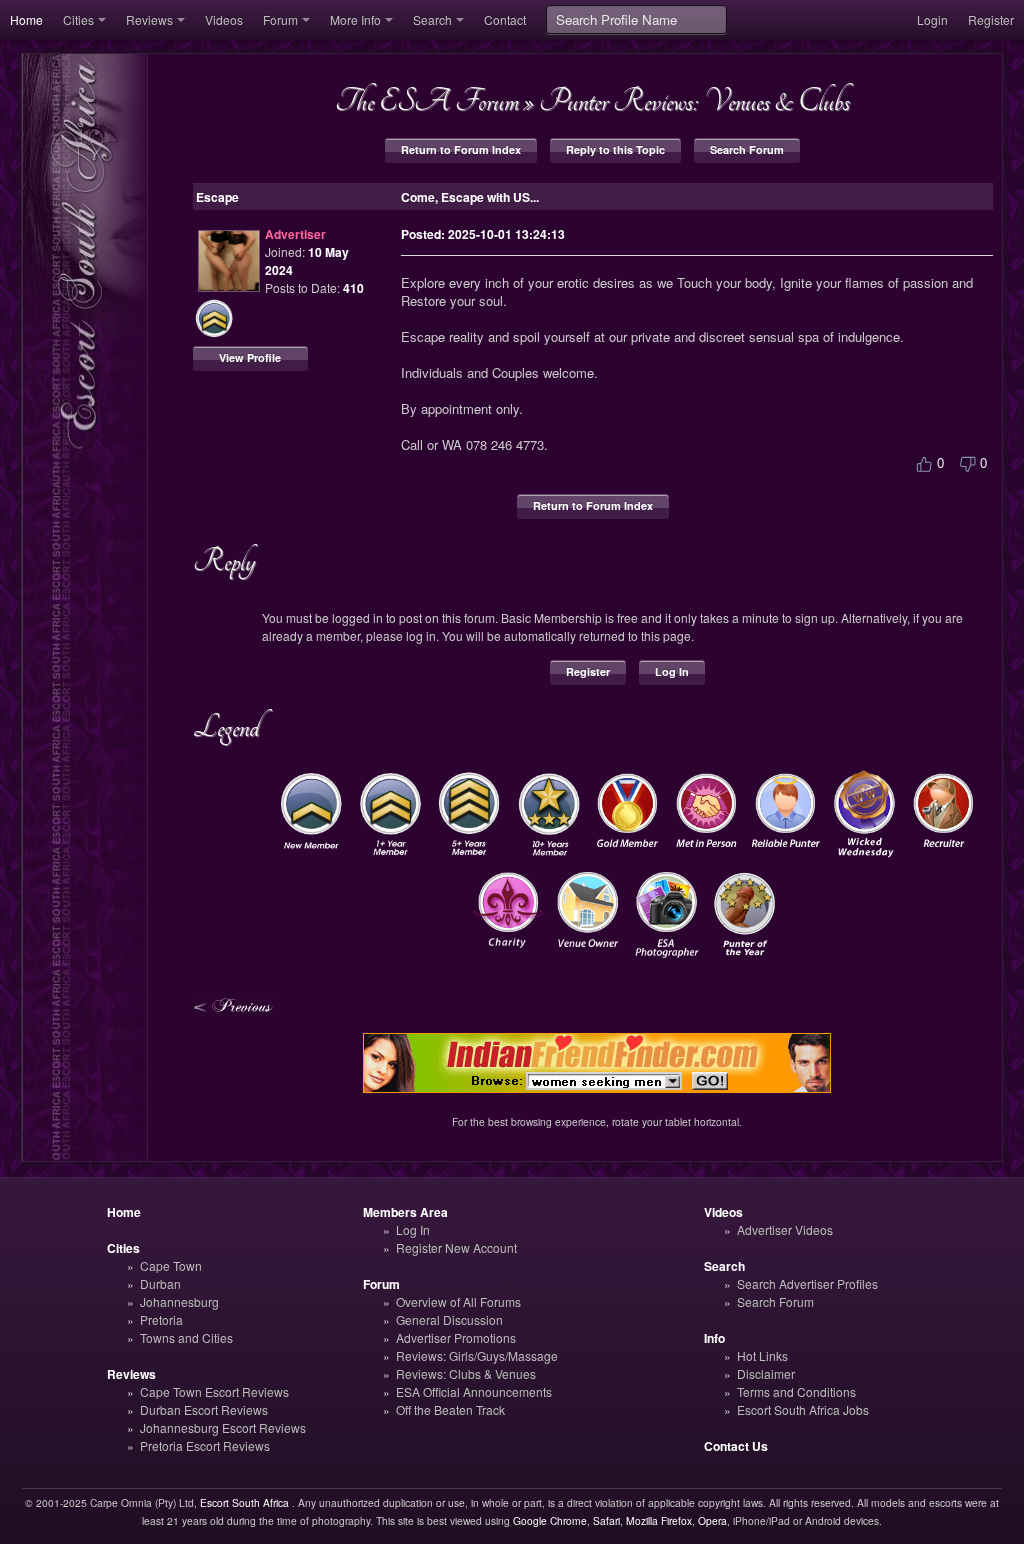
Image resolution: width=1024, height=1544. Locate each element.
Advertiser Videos (785, 1229)
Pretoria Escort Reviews (205, 1445)
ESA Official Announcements (474, 1391)
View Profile (250, 357)
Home (26, 19)
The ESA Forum (427, 101)
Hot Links (762, 1355)
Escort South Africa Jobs (803, 1409)
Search (432, 19)
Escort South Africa (244, 1502)
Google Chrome (550, 1520)
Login (932, 19)
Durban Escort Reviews (204, 1409)
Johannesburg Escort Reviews (223, 1427)
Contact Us (736, 1446)
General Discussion (449, 1319)
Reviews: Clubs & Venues (466, 1373)
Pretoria (161, 1319)
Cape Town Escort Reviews (214, 1391)
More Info (355, 19)
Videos (224, 19)
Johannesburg (179, 1301)
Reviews (149, 19)
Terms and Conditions (796, 1391)
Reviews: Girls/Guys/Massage (477, 1355)
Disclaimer (766, 1373)
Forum (280, 19)
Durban (160, 1283)
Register (991, 19)
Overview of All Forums (458, 1301)
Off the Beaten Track (450, 1409)
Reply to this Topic (615, 149)
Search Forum (747, 149)
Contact (505, 19)
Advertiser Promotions (456, 1337)
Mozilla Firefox (659, 1520)
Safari (606, 1520)
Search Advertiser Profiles (807, 1283)
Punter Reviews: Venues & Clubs (694, 101)
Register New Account (456, 1247)
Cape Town (171, 1265)
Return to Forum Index (461, 149)
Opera (712, 1520)
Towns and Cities (186, 1337)
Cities (78, 19)
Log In (672, 671)
